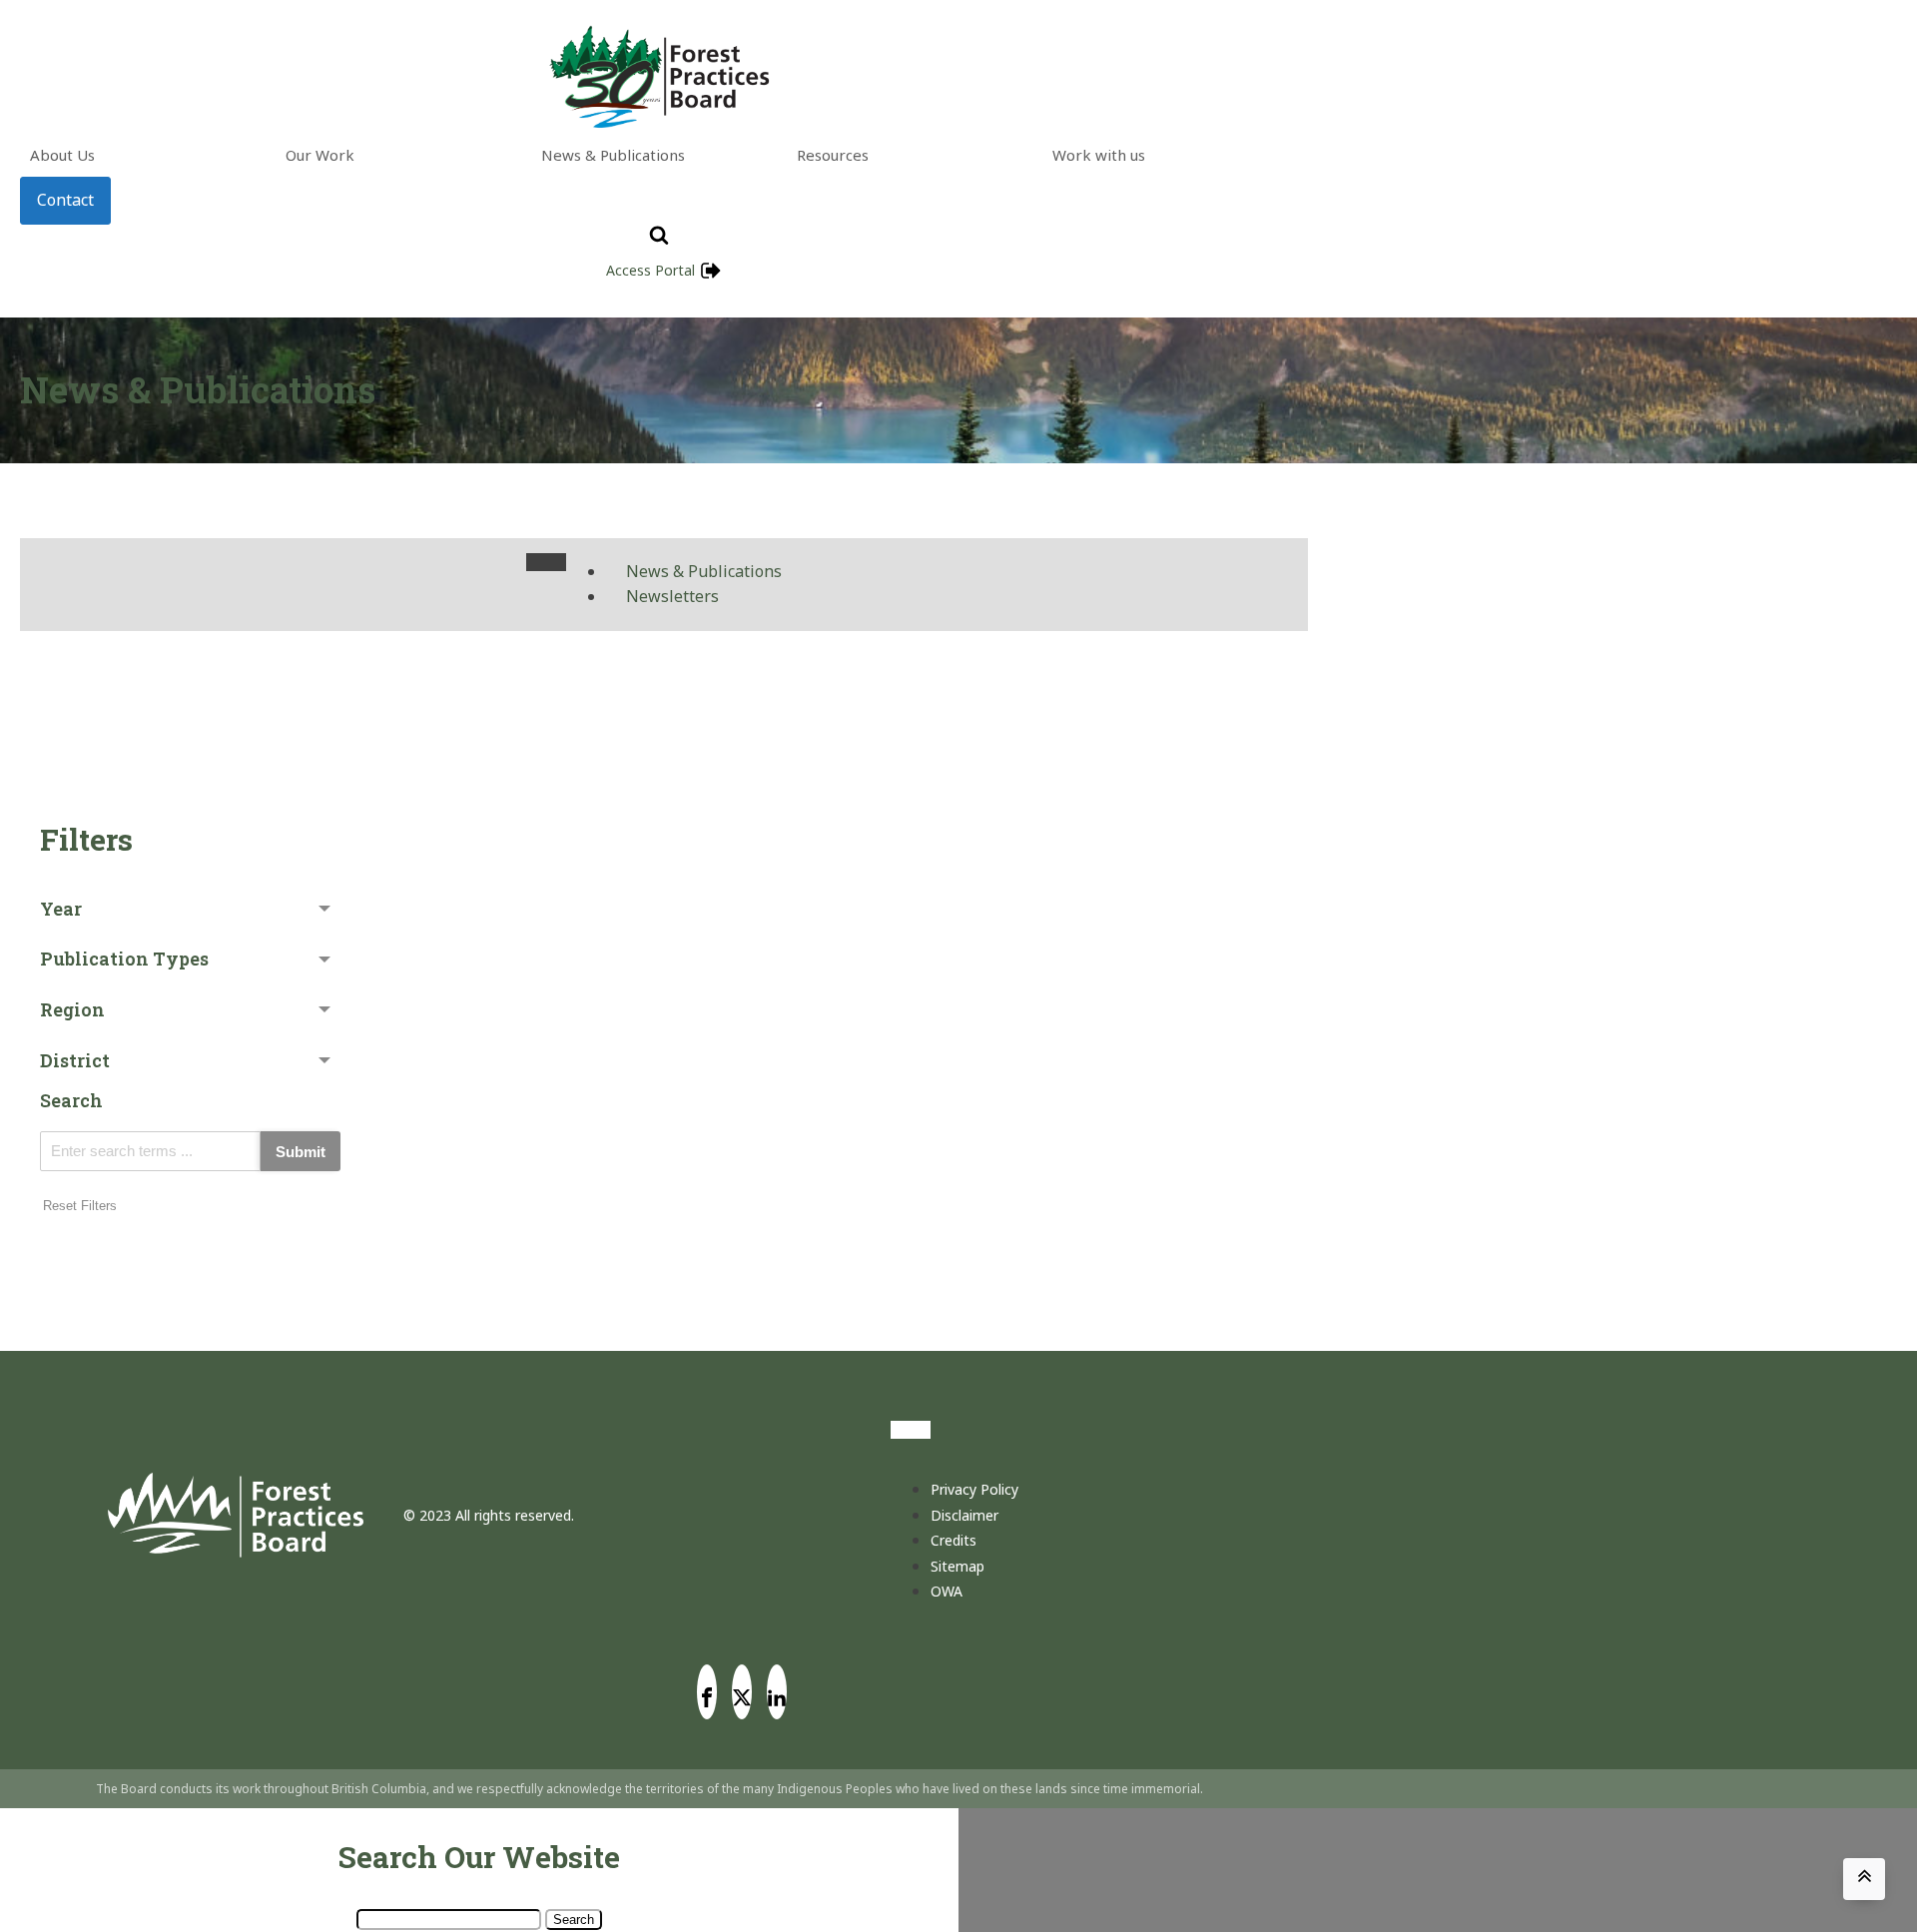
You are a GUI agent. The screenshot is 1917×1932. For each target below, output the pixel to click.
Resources (833, 155)
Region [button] (72, 1009)
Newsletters (672, 596)
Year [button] (61, 909)
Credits (954, 1540)
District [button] (75, 1060)
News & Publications (613, 155)
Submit (301, 1152)
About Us (62, 155)
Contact (65, 200)
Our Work (320, 155)
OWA (947, 1591)
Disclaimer (964, 1515)
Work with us (1099, 155)
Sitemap (958, 1566)
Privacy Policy (974, 1489)
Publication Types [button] (124, 959)
